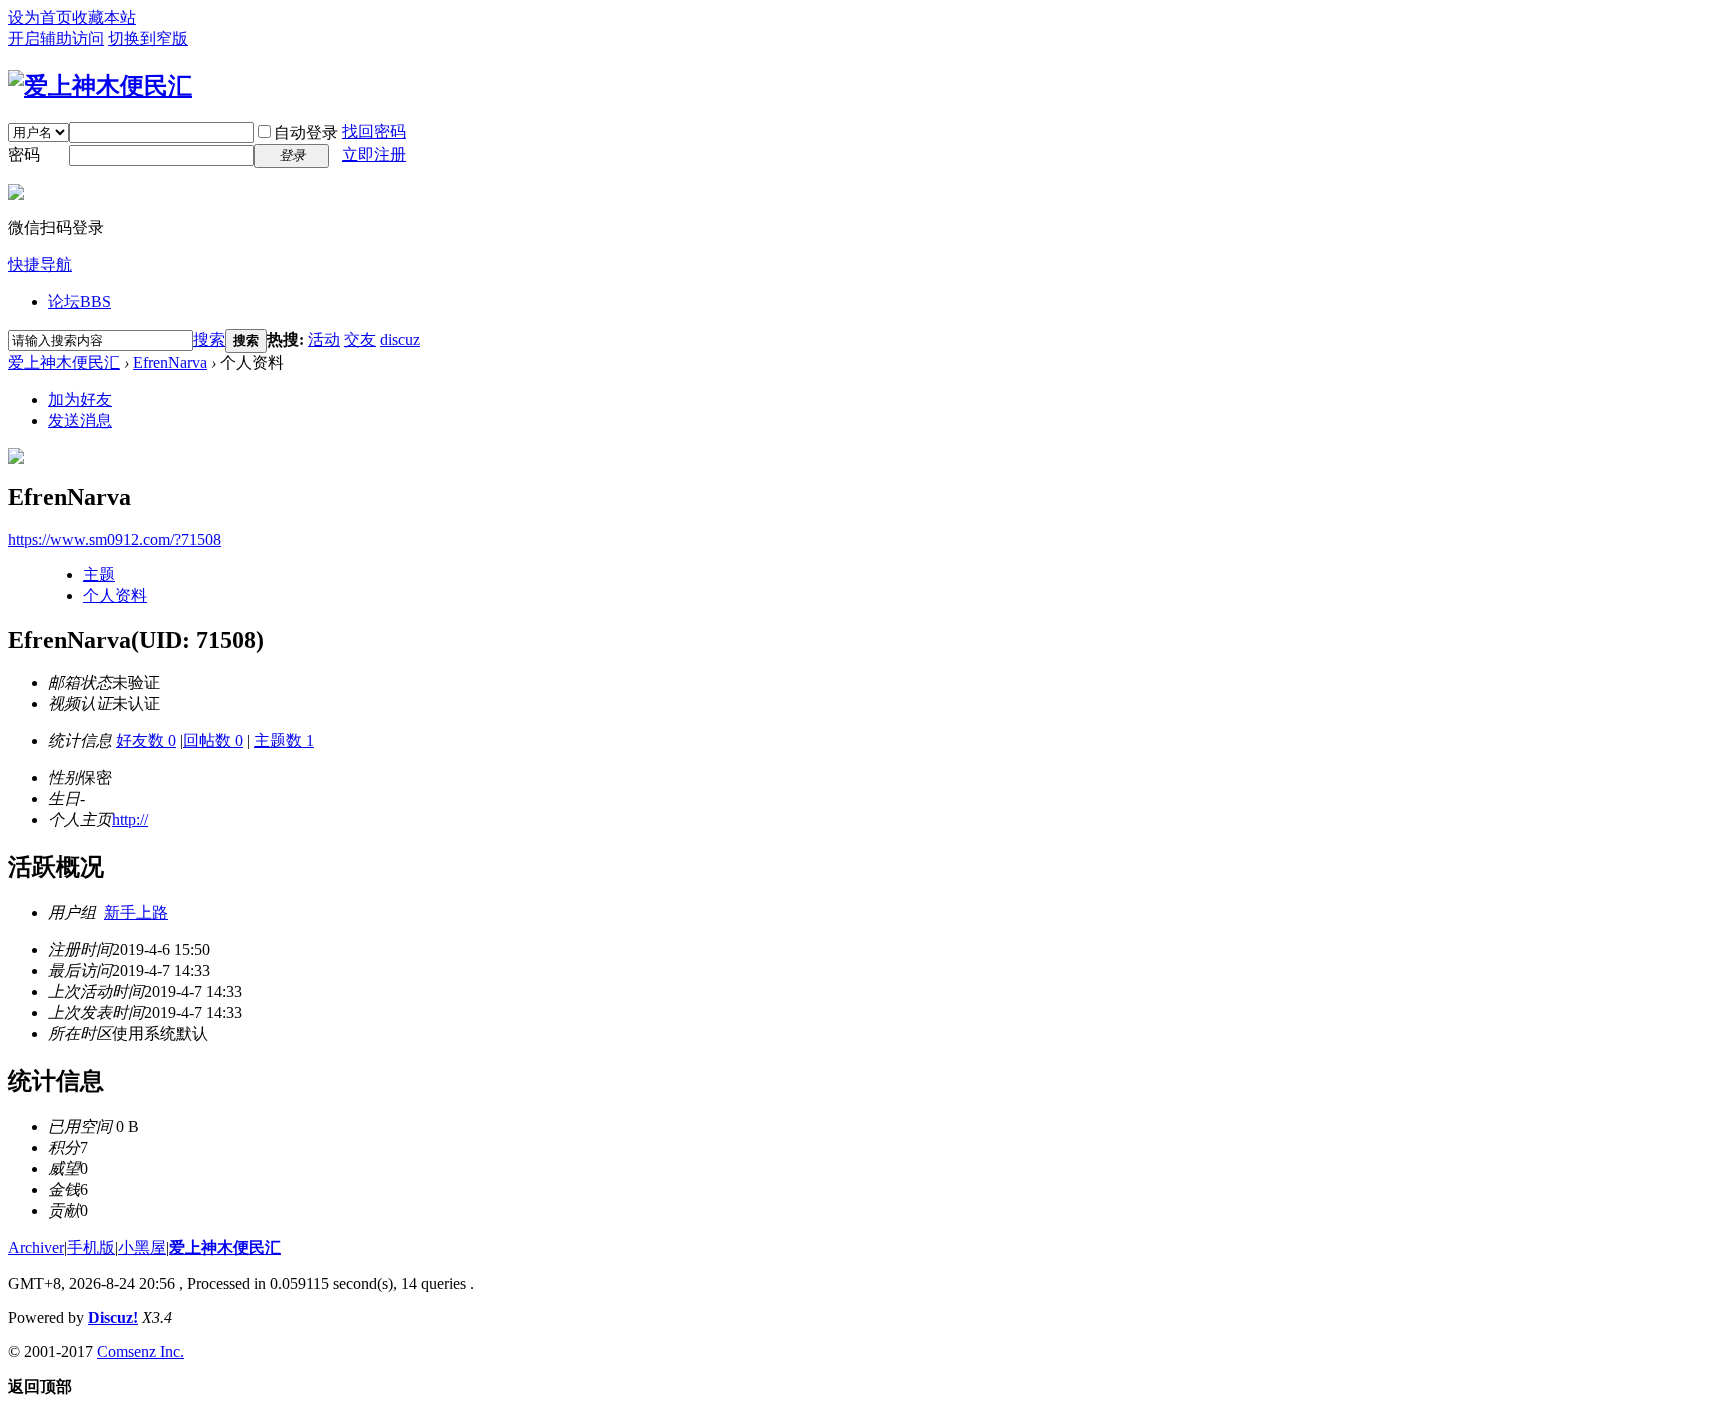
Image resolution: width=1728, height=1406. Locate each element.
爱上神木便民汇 (64, 362)
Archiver (36, 1247)
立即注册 (374, 154)
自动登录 (306, 132)
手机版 (91, 1247)
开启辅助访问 (56, 38)
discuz (400, 339)
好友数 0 (146, 740)
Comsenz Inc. (140, 1351)
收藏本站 (104, 17)
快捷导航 (40, 264)
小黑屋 (142, 1247)
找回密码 (374, 131)
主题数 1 (284, 740)
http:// (130, 819)
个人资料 (115, 595)
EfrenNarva (170, 362)
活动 (324, 339)
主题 (99, 574)
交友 (360, 339)
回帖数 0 (213, 740)
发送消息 (80, 420)
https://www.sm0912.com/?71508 (114, 539)
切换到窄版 (148, 38)
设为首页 (40, 17)
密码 (24, 154)
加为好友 (80, 399)
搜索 (209, 339)
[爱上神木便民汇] (100, 86)
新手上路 (136, 912)
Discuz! (113, 1317)
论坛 (79, 301)
